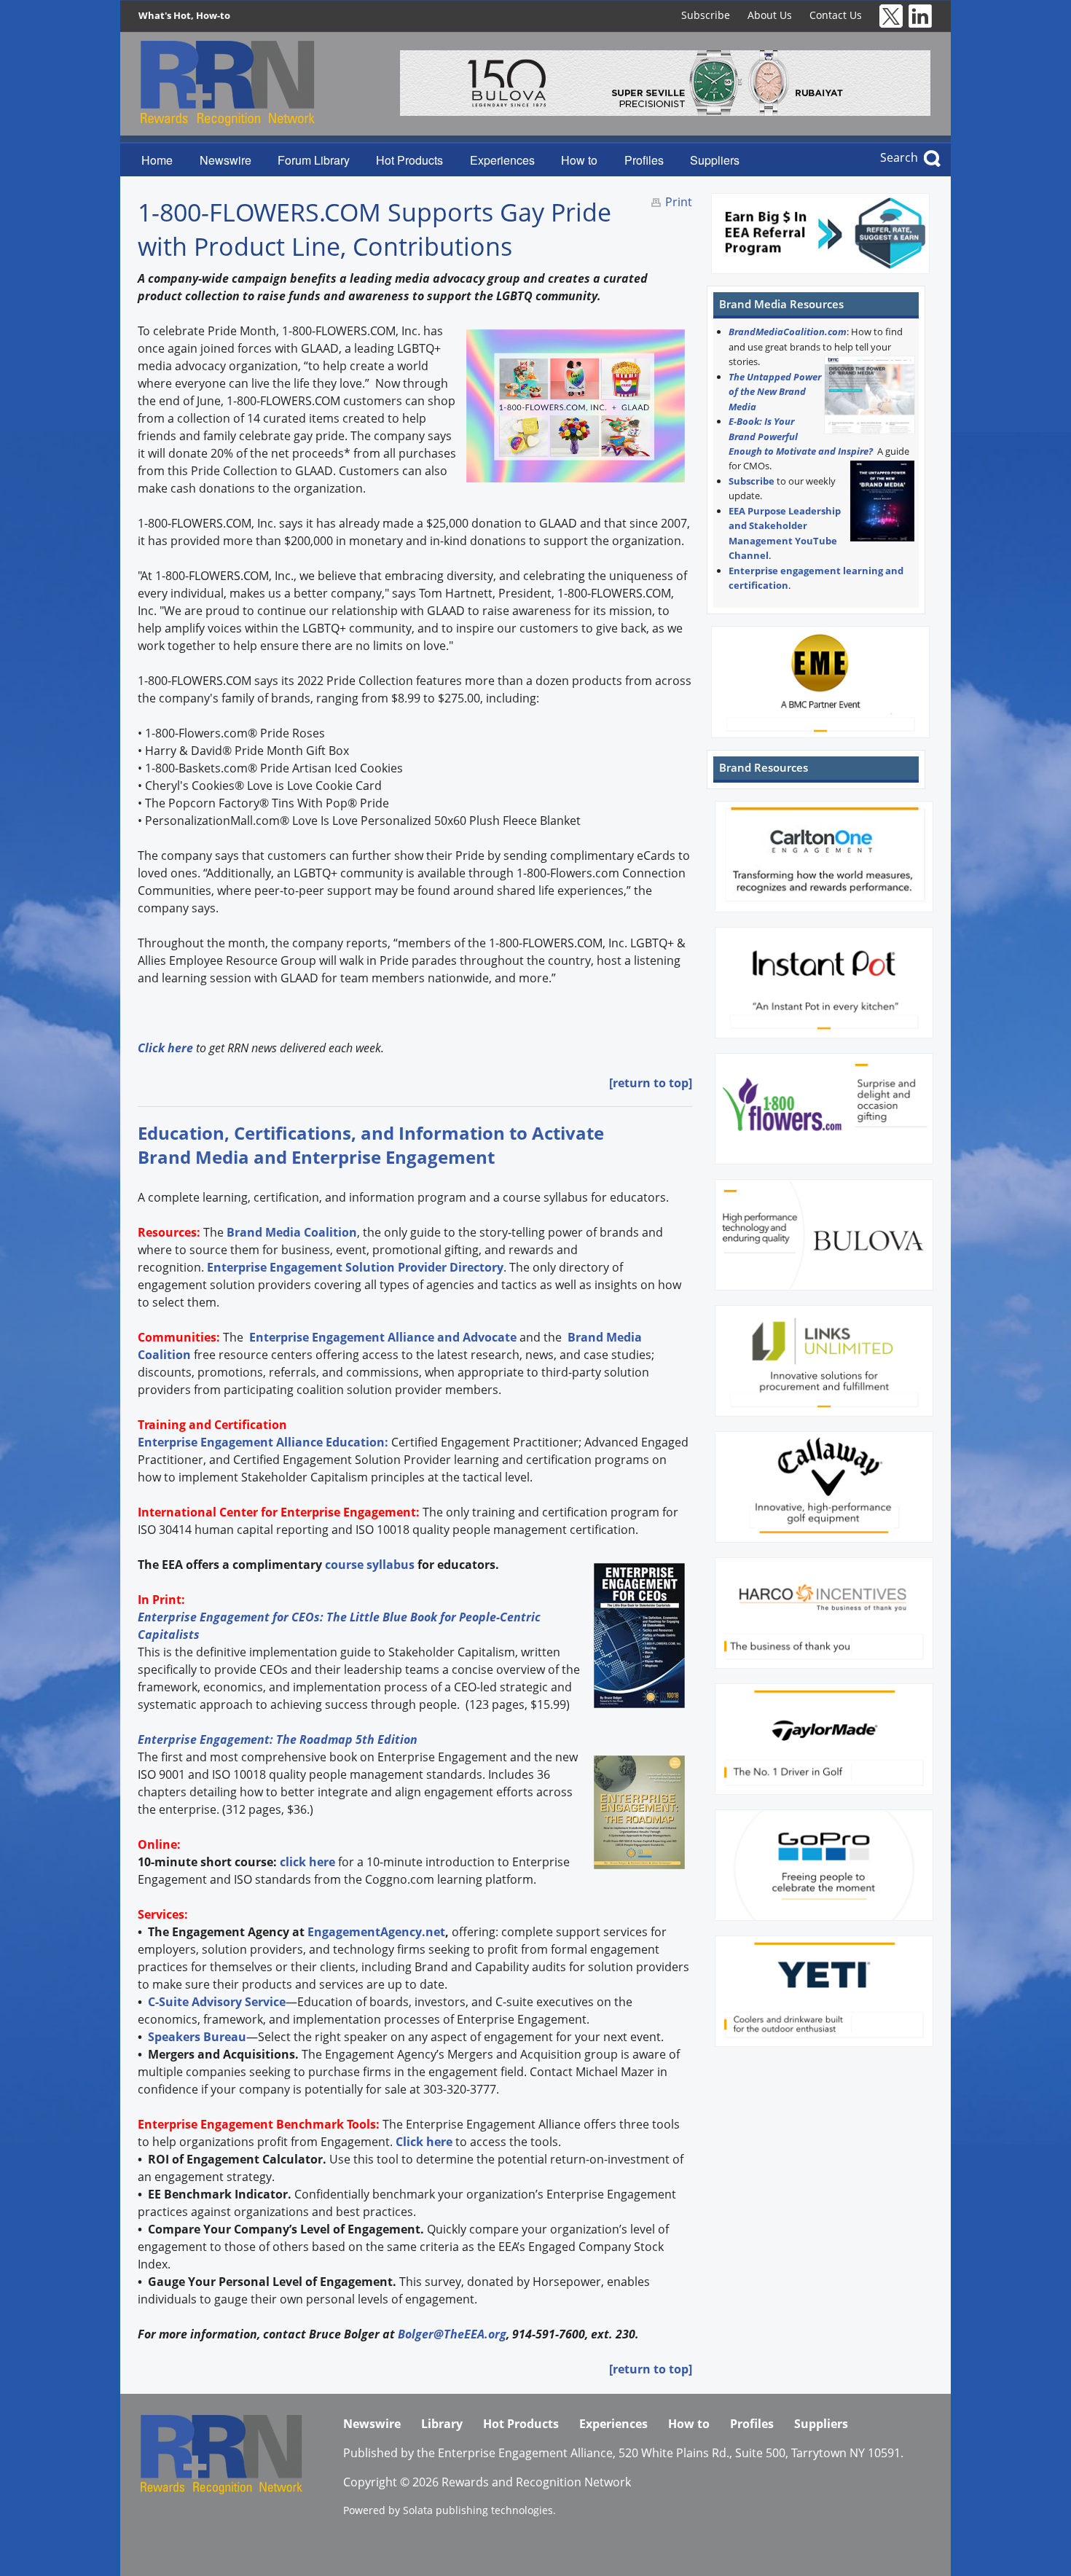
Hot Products (409, 160)
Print (679, 202)
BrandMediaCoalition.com (788, 332)
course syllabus (370, 1565)
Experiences (502, 160)
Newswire (225, 160)
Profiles (644, 160)
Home (157, 160)
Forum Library (314, 160)
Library (442, 2424)
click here (307, 1862)
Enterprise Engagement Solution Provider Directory (355, 1267)
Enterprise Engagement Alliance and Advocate (381, 1337)
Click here (424, 2142)
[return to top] (651, 1083)
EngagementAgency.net (376, 1932)
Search (899, 157)
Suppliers (715, 160)
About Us (770, 15)
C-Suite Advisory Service (217, 2002)
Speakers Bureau (197, 2037)
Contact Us (836, 15)
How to (579, 160)
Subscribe (706, 15)
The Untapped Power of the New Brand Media (775, 392)
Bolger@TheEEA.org (452, 2334)
